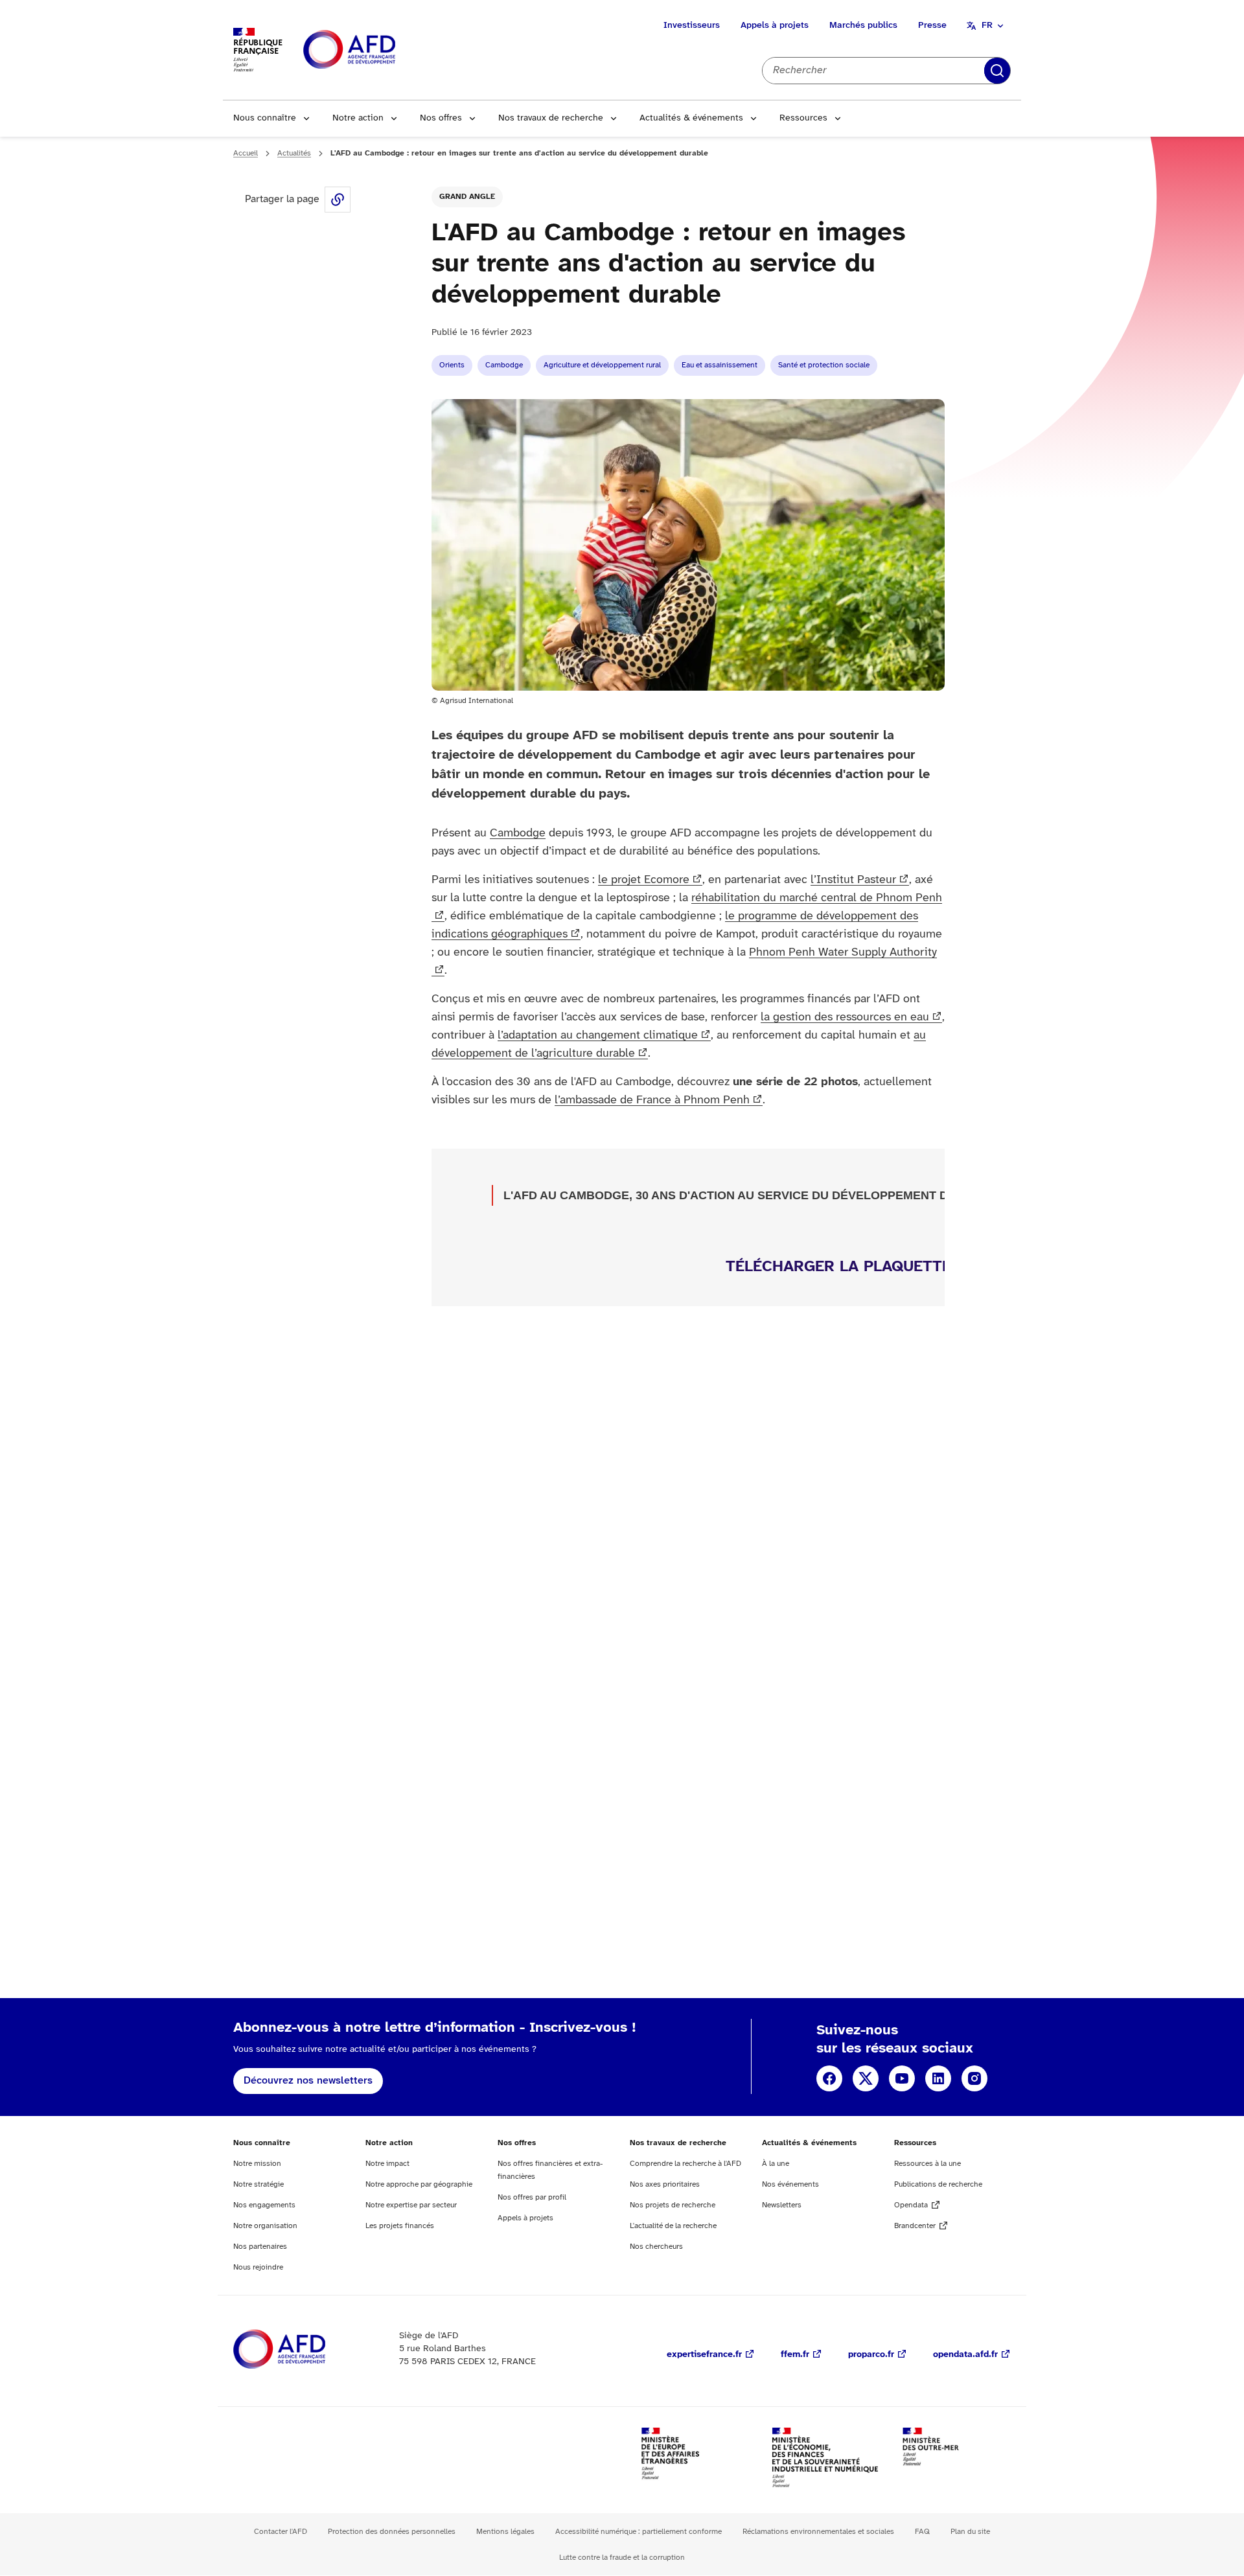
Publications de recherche (938, 2184)
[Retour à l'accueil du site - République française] (378, 50)
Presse (932, 26)
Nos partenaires (260, 2247)
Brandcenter (915, 2226)
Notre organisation (265, 2226)
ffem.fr (795, 2355)
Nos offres (441, 118)
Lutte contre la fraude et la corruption (622, 2558)
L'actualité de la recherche (673, 2226)
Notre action (358, 118)
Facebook (829, 2078)
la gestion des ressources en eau (845, 1018)
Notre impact (387, 2164)
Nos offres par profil (532, 2197)
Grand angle (467, 197)
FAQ (922, 2532)
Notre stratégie (259, 2184)
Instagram (974, 2078)
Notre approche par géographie (419, 2184)
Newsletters (782, 2205)
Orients (452, 365)
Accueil (246, 153)
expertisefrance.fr (704, 2355)
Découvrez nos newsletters (308, 2081)
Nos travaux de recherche (551, 118)
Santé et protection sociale (824, 365)
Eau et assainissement (720, 365)
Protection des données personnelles (392, 2532)
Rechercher (997, 71)
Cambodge (504, 365)
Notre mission (257, 2164)
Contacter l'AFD (281, 2532)
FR (987, 26)
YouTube (902, 2078)
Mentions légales (505, 2532)
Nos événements (790, 2184)
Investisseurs (692, 26)
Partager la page (338, 200)
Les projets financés (400, 2226)
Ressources (803, 118)
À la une (776, 2164)
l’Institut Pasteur (853, 880)
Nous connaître (265, 118)
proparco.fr (871, 2355)
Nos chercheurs (656, 2247)
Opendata (911, 2205)
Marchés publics (863, 26)
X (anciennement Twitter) (866, 2078)
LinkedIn (938, 2078)
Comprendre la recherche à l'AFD (685, 2164)
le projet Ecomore (644, 880)
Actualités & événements (691, 118)
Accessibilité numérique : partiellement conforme (639, 2532)
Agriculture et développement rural (602, 365)
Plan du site (970, 2532)
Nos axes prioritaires (665, 2184)
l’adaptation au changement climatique (598, 1036)
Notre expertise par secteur (411, 2205)
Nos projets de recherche (673, 2205)
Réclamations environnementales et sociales (818, 2532)
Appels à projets (775, 26)
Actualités (294, 153)
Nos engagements (264, 2205)
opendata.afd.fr (965, 2355)
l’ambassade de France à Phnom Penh (652, 1100)
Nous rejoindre (258, 2267)
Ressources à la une (927, 2164)
